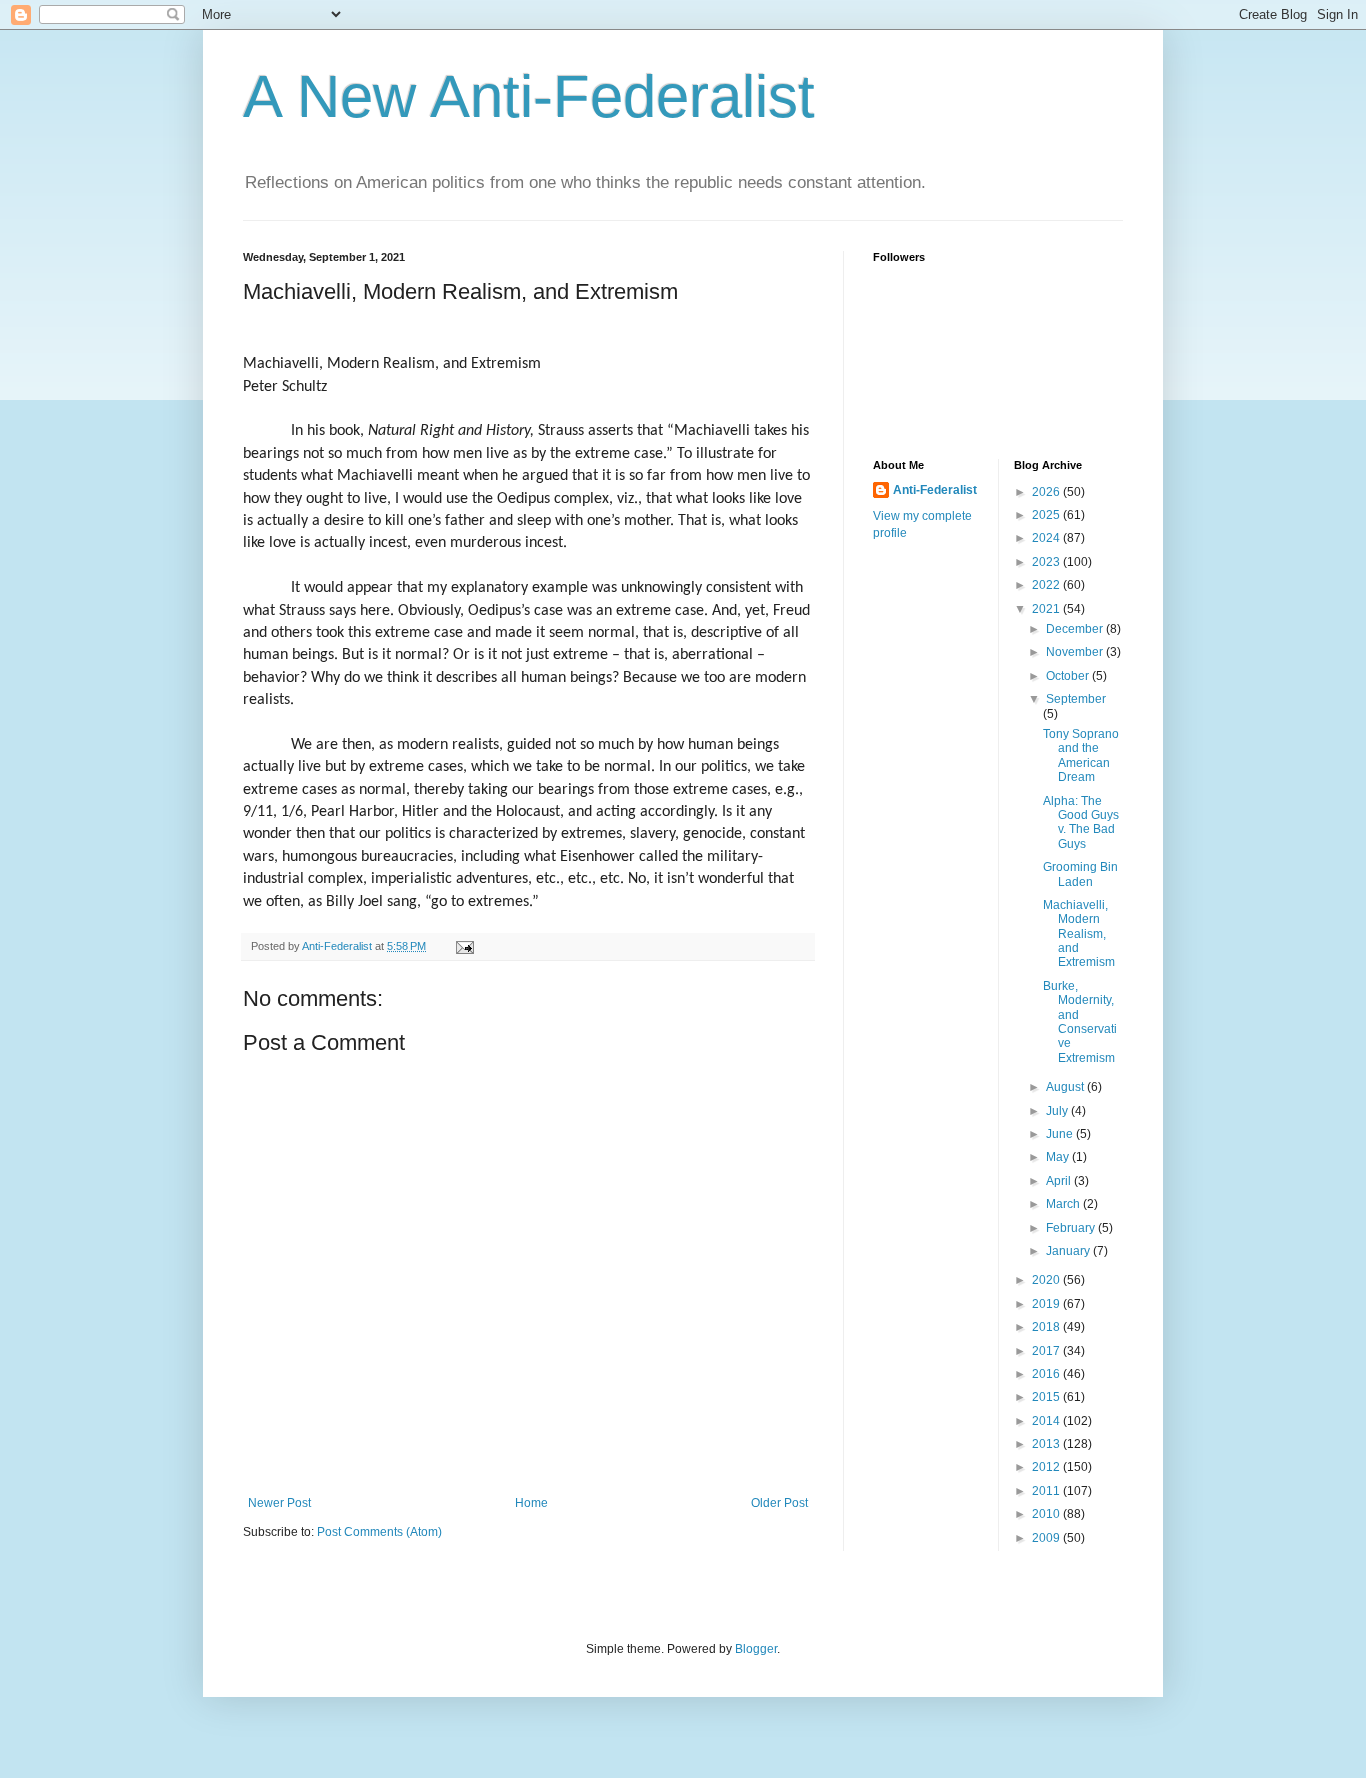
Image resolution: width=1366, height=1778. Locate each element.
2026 (1047, 492)
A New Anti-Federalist (529, 96)
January (1069, 1251)
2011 (1047, 1491)
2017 (1047, 1351)
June (1061, 1134)
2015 (1047, 1397)
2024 (1047, 538)
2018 (1047, 1327)
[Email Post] (464, 946)
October (1069, 676)
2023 (1047, 562)
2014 (1047, 1421)
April (1060, 1181)
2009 (1047, 1538)
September (1076, 699)
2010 (1047, 1514)
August (1066, 1087)
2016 (1047, 1374)
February (1072, 1228)
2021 (1047, 609)
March (1064, 1204)
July (1058, 1111)
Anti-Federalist (935, 490)
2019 (1047, 1304)
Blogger (756, 1649)
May (1059, 1157)
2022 (1047, 585)
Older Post (779, 1503)
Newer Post (279, 1503)
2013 (1047, 1444)
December (1076, 629)
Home (531, 1503)
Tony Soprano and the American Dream (1081, 755)
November (1076, 652)
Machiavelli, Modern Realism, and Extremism (1079, 934)
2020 (1047, 1280)
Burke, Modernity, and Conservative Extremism (1080, 1022)
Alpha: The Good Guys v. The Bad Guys (1081, 822)
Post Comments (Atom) (379, 1532)
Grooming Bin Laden (1080, 874)
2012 (1047, 1467)
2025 (1047, 515)
